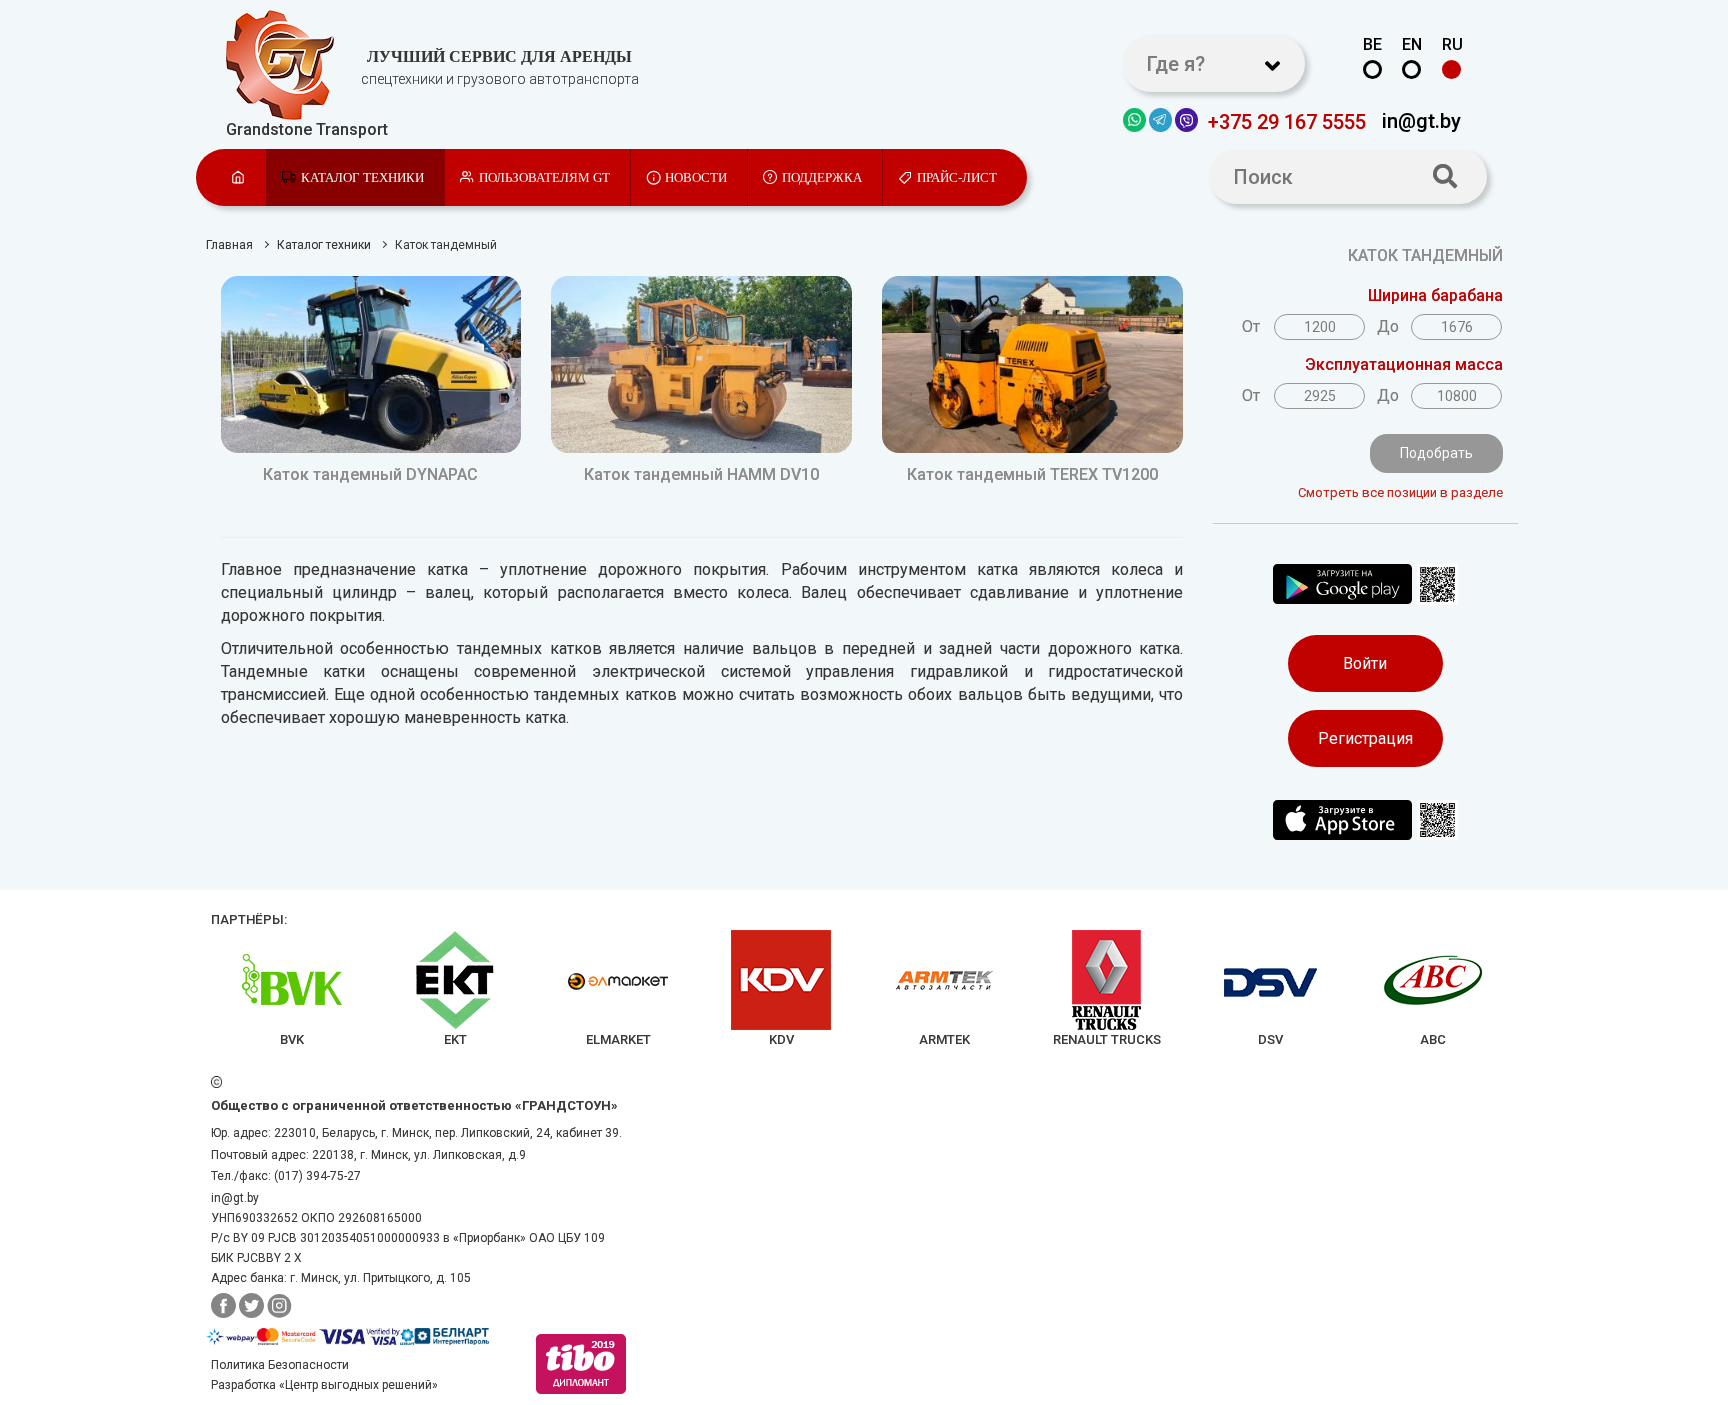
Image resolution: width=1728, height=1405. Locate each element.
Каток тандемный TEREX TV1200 (1032, 474)
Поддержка (822, 177)
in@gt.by (1421, 120)
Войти (1365, 663)
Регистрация (1365, 738)
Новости (696, 177)
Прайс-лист (957, 177)
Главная (229, 245)
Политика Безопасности (280, 1365)
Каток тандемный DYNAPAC (370, 474)
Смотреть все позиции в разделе (1400, 492)
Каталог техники (362, 177)
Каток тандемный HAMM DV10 (701, 474)
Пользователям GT (544, 177)
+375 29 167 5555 (1287, 121)
